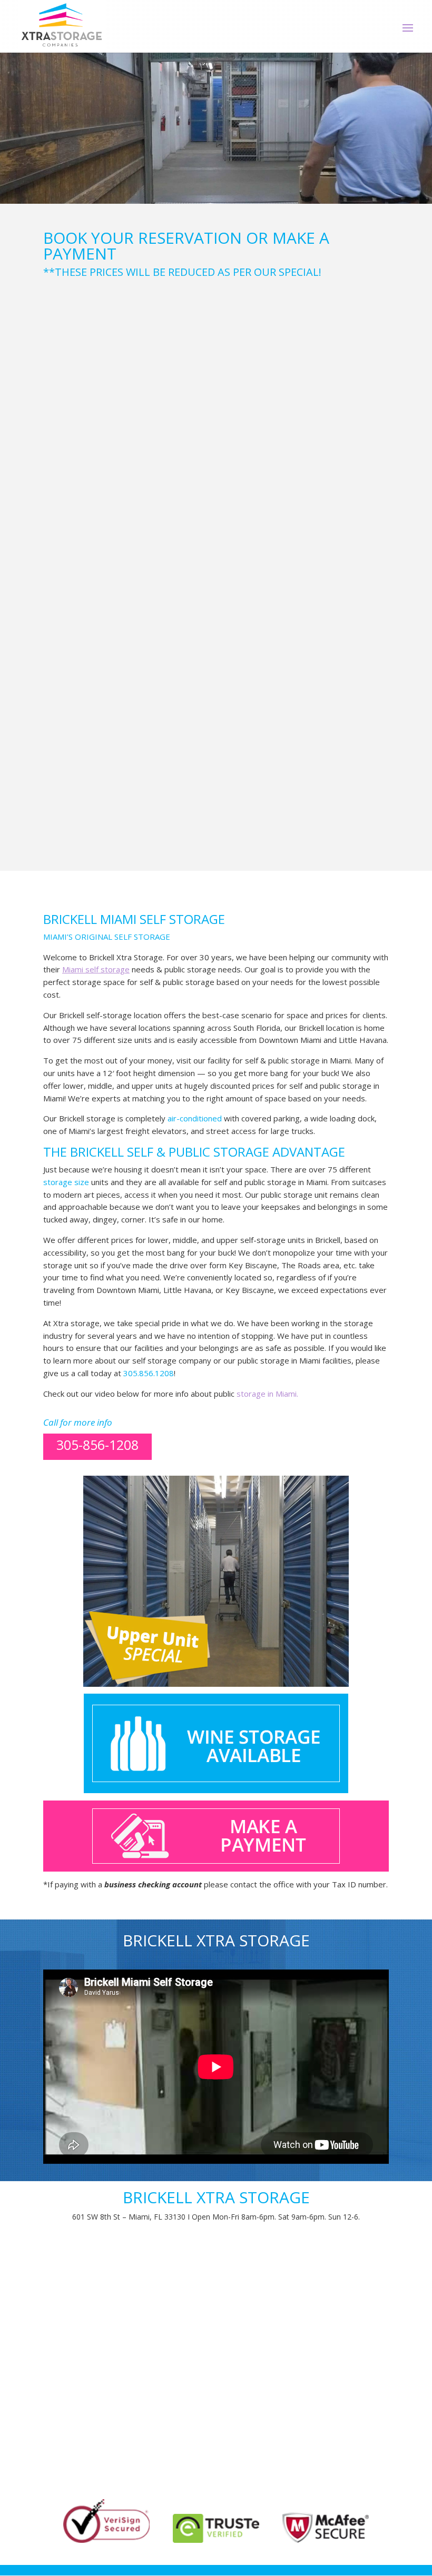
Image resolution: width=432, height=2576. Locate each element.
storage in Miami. (267, 1394)
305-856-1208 (97, 1445)
